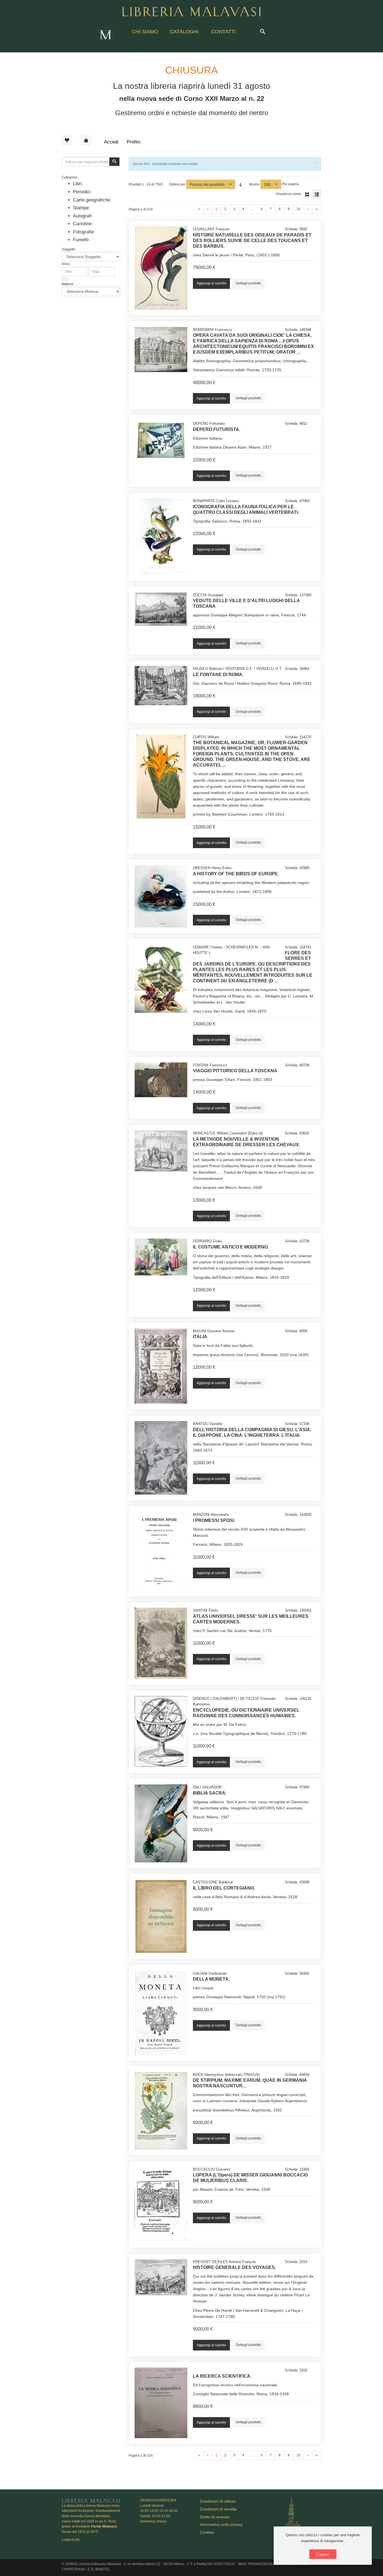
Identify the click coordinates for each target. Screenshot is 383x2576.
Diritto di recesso (215, 2517)
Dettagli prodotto (248, 283)
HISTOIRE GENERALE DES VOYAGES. (234, 2267)
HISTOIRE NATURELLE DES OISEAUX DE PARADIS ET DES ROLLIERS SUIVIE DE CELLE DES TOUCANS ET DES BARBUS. (252, 241)
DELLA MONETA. (211, 1979)
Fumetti (81, 240)
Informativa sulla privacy (221, 2524)
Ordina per (177, 184)
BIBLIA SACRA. (210, 1793)
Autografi (82, 216)
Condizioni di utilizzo (218, 2501)
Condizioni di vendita (218, 2509)
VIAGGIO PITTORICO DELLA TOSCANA (235, 1071)
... (252, 209)
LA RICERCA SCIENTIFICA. (222, 2376)
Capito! (323, 2554)
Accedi (111, 142)
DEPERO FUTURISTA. (217, 429)
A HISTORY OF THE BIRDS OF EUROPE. (236, 874)
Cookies (207, 2532)
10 (299, 209)
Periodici (82, 192)
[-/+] (241, 184)
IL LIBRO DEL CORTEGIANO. (224, 1888)
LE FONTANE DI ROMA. (218, 675)
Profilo (133, 142)
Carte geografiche (92, 200)
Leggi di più (71, 2540)
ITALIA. (201, 1337)
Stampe (81, 208)
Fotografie (83, 232)
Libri (77, 184)
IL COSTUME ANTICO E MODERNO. (231, 1247)
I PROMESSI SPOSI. (214, 1520)
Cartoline (82, 224)
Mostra (254, 184)
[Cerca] (65, 279)
